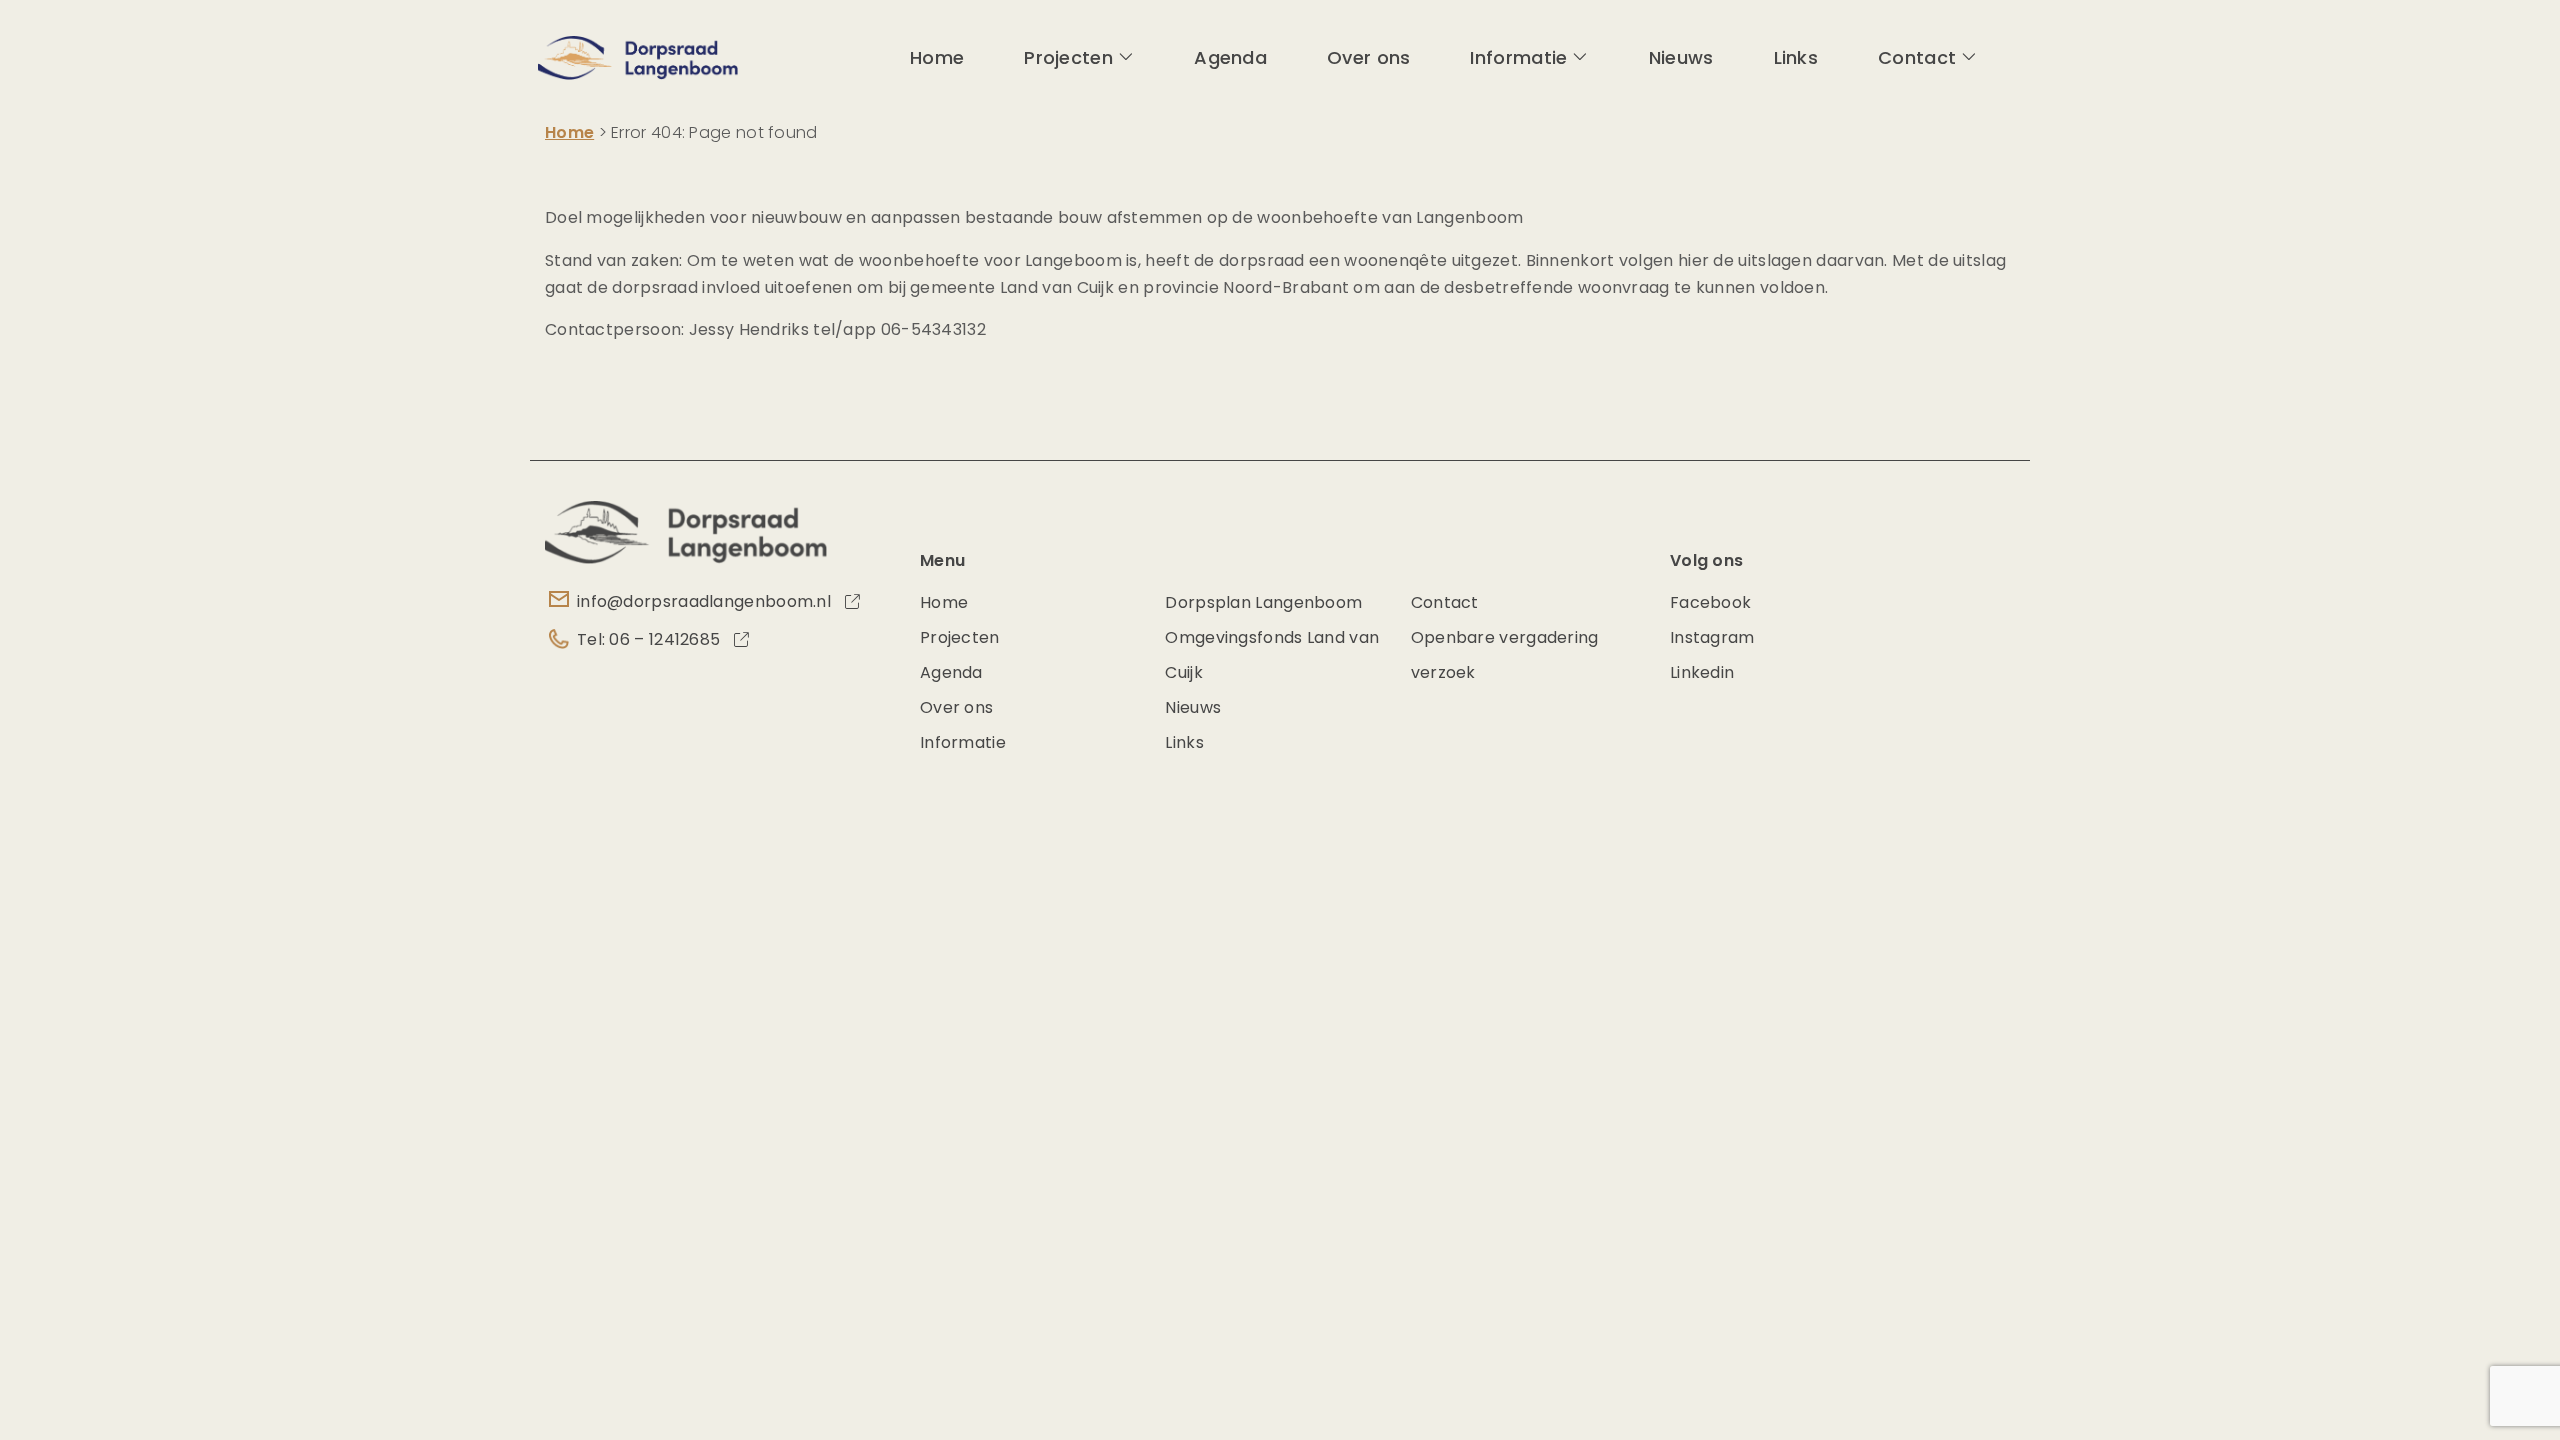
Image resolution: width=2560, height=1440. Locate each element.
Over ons (1368, 57)
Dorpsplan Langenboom (1263, 602)
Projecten (1068, 57)
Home (937, 57)
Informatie (1518, 57)
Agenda (1230, 57)
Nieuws (1681, 57)
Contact (1917, 57)
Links (1796, 57)
